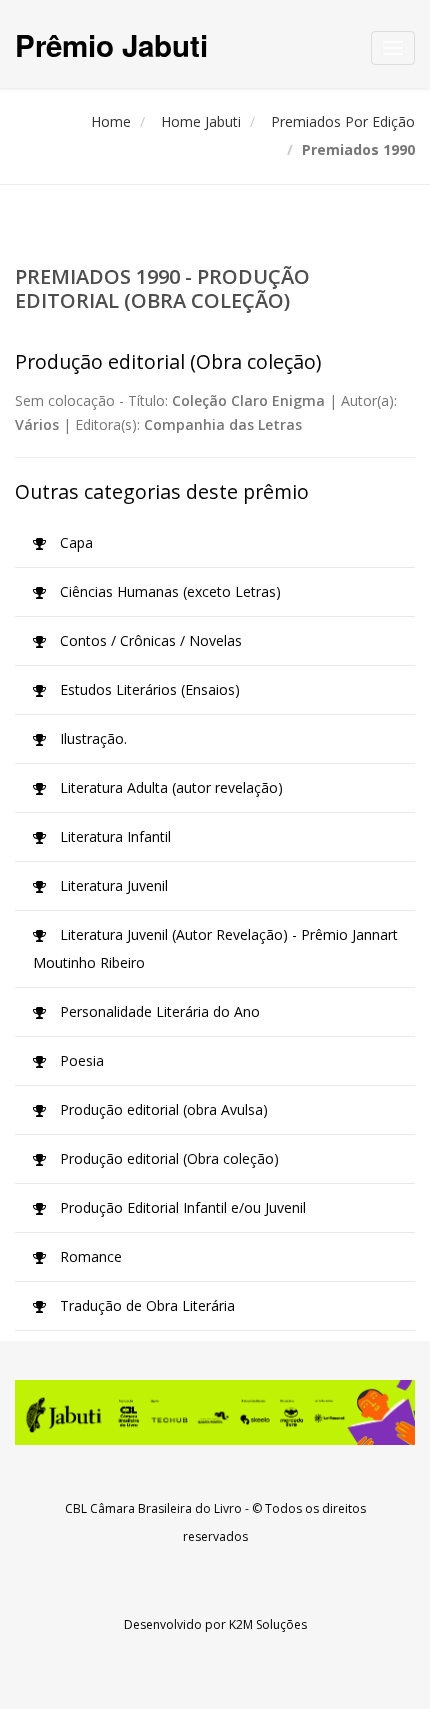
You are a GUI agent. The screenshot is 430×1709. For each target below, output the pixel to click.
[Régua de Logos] (215, 1412)
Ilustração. (91, 738)
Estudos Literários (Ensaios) (148, 689)
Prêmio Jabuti (111, 44)
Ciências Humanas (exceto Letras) (168, 591)
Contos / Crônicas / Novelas (149, 640)
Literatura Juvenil (112, 885)
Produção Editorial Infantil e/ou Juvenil (181, 1207)
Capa (74, 542)
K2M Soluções (268, 1624)
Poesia (80, 1060)
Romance (89, 1256)
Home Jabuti (201, 121)
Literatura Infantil (113, 836)
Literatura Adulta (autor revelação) (169, 787)
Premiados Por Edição (343, 121)
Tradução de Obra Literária (145, 1305)
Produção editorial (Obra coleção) (167, 1158)
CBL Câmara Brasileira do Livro (153, 1508)
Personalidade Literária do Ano (158, 1011)
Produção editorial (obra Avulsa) (162, 1109)
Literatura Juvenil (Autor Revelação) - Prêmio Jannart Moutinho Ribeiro (215, 948)
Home (111, 121)
